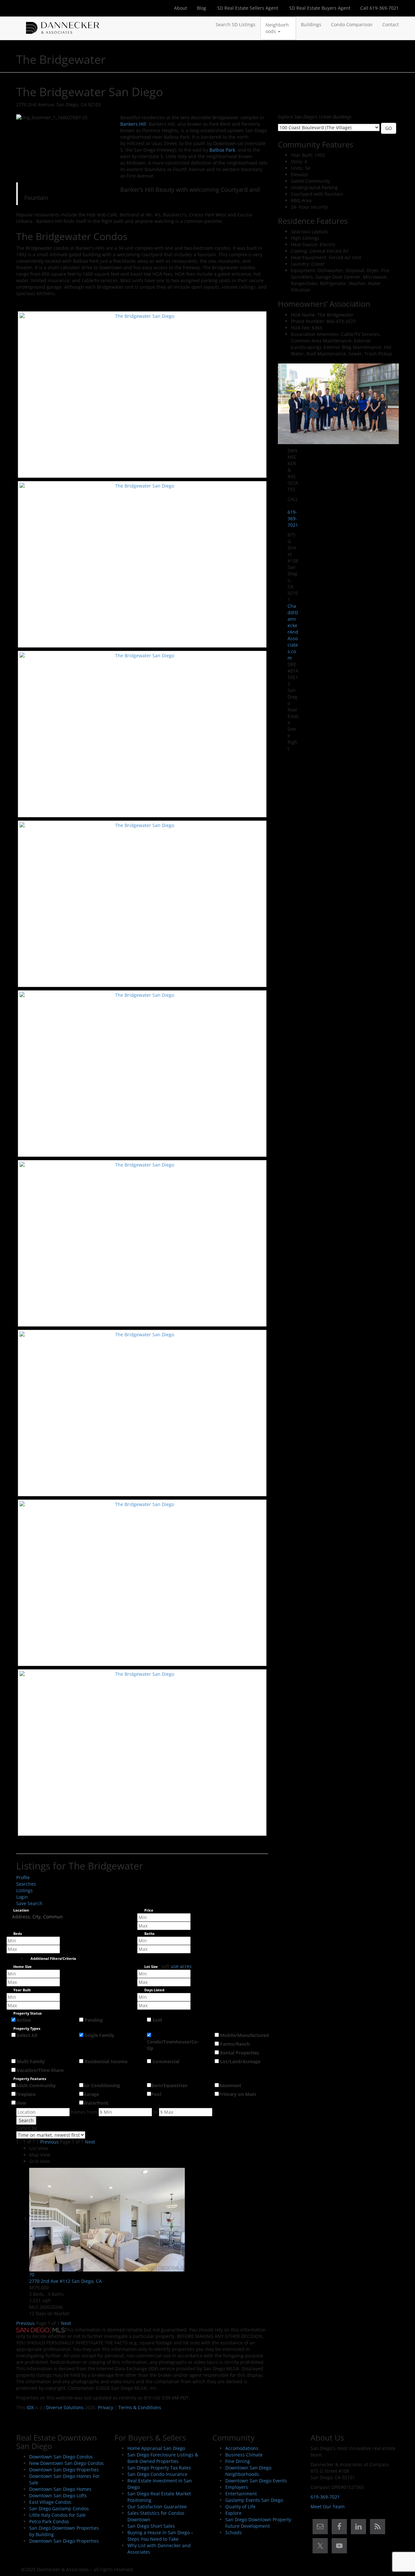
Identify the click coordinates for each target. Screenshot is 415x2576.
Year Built (22, 1990)
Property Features (30, 2079)
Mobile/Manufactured (244, 2035)
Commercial (166, 2061)
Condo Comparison (352, 24)
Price (149, 1910)
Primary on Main (237, 2094)
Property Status (27, 2013)
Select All (27, 2035)
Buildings (311, 24)
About (181, 8)
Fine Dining (238, 2461)
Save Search (29, 1903)
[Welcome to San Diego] (63, 25)
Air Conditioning (102, 2085)
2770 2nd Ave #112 (65, 2281)
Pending (94, 2020)
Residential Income (106, 2061)
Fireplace (26, 2094)
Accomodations (242, 2448)
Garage (91, 2094)
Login (22, 1897)
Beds (18, 1934)
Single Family (99, 2035)
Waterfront (96, 2103)
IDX (30, 2407)
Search (26, 2120)
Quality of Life (240, 2507)
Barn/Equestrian (169, 2085)
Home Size (23, 1967)
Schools (234, 2532)
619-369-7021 (293, 518)
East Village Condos (50, 2502)
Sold (157, 2020)
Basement (230, 2085)
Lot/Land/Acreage (240, 2061)
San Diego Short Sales (151, 2526)
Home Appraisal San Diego (156, 2448)
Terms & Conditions (140, 2407)
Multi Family (31, 2061)
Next (90, 2142)
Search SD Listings (236, 24)
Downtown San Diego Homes (60, 2489)
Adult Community (36, 2085)
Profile (23, 1877)
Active (24, 2020)
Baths (149, 1934)
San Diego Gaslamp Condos (59, 2508)
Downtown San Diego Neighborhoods (248, 2471)
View (21, 2103)
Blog (202, 8)
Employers (237, 2487)
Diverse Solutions (65, 2407)
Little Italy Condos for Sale (57, 2515)
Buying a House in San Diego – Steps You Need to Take (160, 2536)
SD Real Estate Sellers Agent (247, 8)
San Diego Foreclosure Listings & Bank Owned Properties (163, 2458)
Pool (156, 2094)
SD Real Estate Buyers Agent (319, 8)
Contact (391, 24)
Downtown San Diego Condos (61, 2457)
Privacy (106, 2407)
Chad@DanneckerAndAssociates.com (293, 632)
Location (21, 1910)
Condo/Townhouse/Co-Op (173, 2045)
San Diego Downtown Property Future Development (258, 2523)
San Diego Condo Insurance (157, 2474)
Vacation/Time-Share (40, 2070)
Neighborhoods (277, 28)
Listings (24, 1890)
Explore (233, 2513)
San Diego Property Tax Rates (159, 2468)
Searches (26, 1884)
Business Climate (244, 2455)
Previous (49, 2142)
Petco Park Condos (49, 2521)
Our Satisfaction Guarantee (157, 2507)
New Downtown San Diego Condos (66, 2463)
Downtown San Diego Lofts (58, 2495)
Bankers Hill (133, 124)
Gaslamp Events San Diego (254, 2500)
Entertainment (241, 2494)
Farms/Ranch (235, 2044)
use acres (181, 1966)
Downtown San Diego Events (256, 2481)
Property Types (27, 2029)
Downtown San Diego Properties (64, 2470)
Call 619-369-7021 (379, 8)
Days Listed (154, 1990)
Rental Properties (240, 2053)
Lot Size (151, 1967)
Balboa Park (222, 150)
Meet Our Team (328, 2507)
